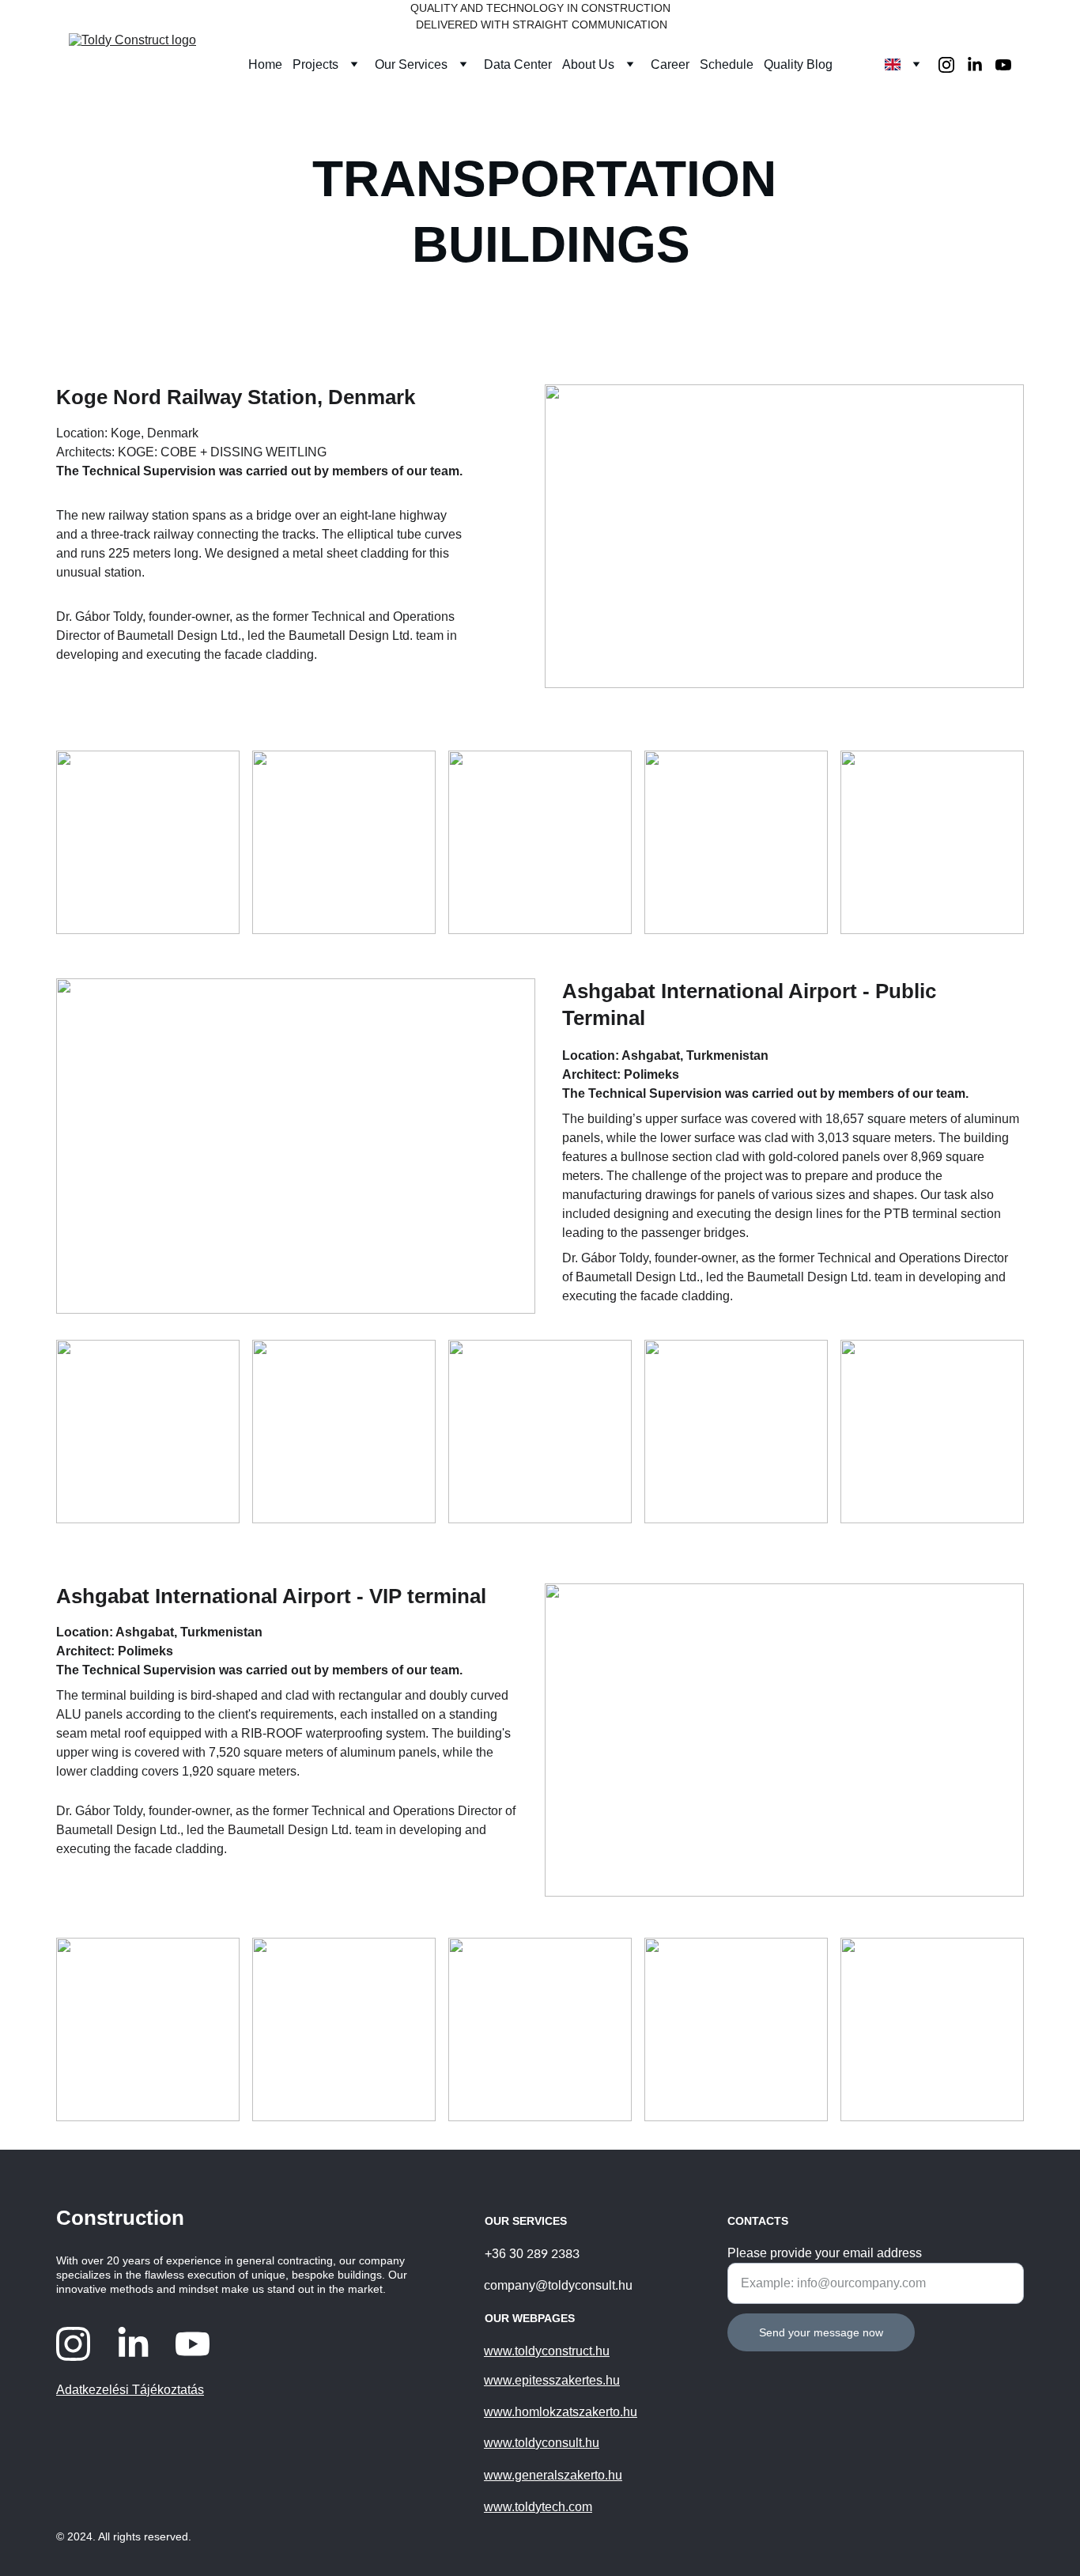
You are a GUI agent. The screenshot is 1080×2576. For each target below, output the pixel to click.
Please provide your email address (825, 2253)
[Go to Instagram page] (953, 65)
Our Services (411, 64)
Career (670, 64)
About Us (588, 64)
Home (265, 64)
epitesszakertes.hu (567, 2380)
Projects (315, 64)
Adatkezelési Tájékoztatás (130, 2390)
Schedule (727, 64)
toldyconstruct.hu (562, 2351)
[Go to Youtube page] (1003, 65)
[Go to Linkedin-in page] (981, 65)
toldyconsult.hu (557, 2443)
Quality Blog (798, 64)
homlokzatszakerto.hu (576, 2412)
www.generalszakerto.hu (553, 2475)
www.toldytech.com (538, 2507)
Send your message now (821, 2332)
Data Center (518, 64)
